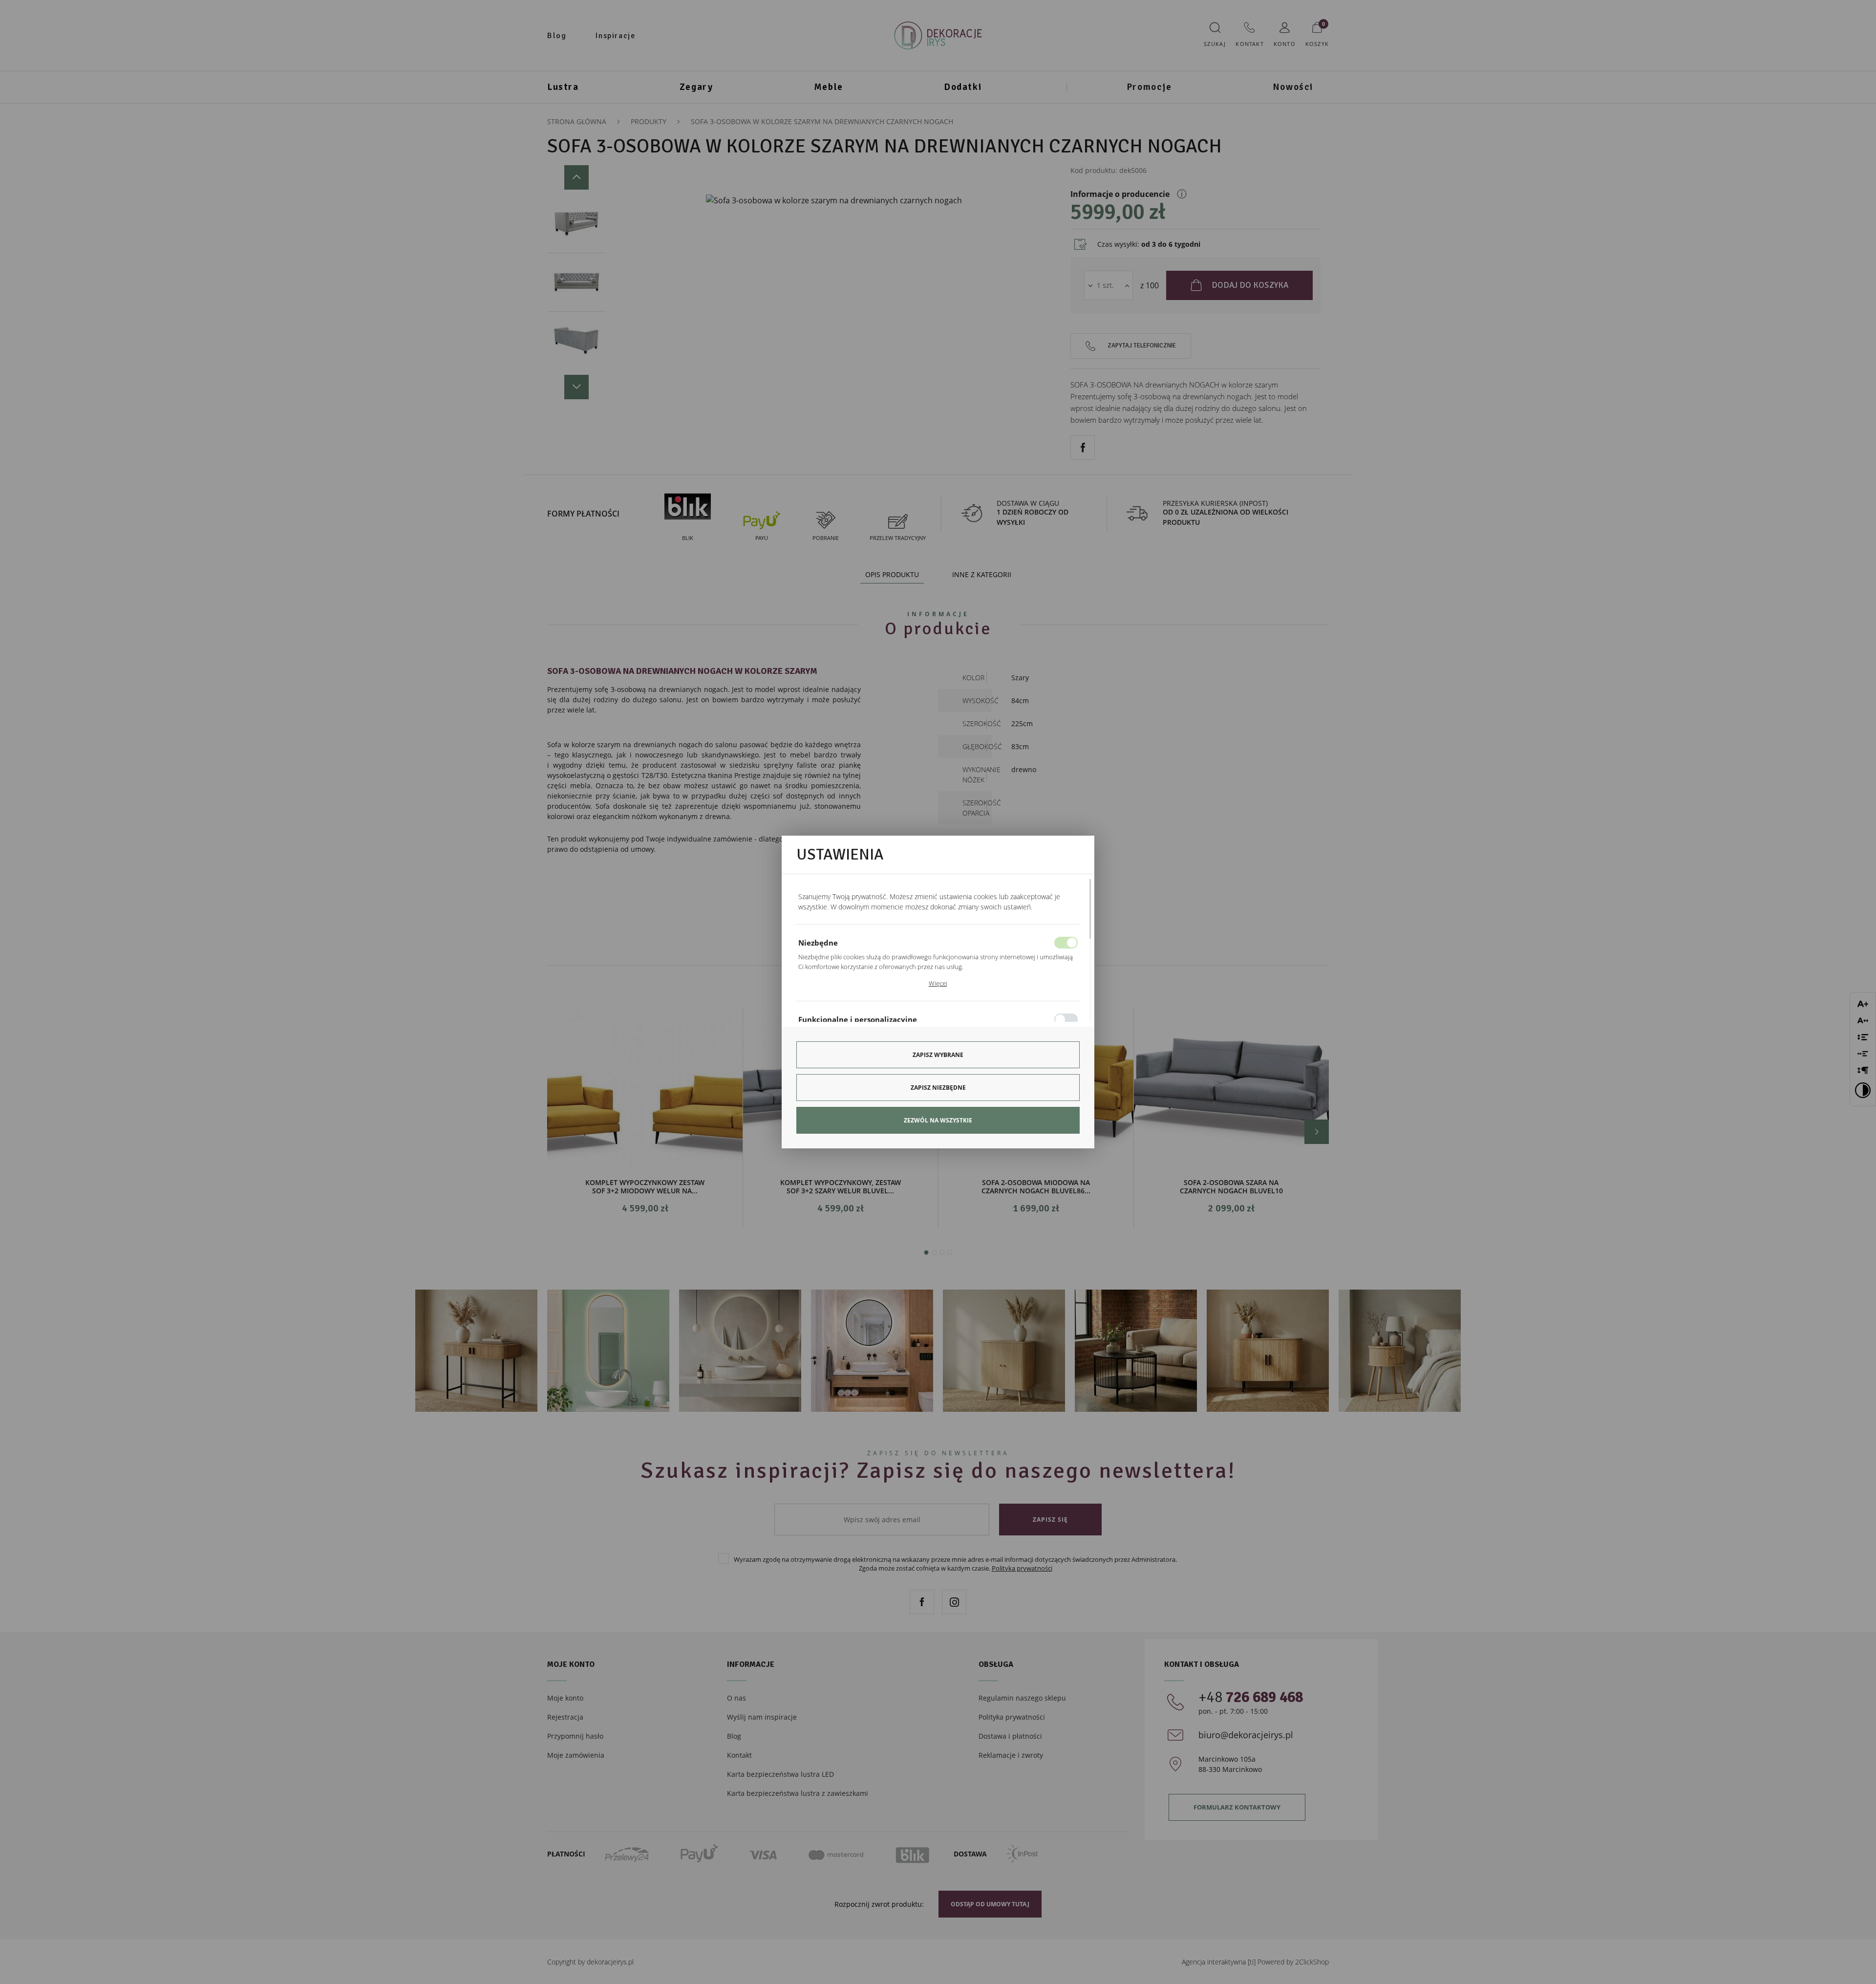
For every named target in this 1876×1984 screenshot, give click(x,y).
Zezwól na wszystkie (938, 1120)
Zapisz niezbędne (938, 1088)
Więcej (938, 983)
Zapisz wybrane (938, 1055)
